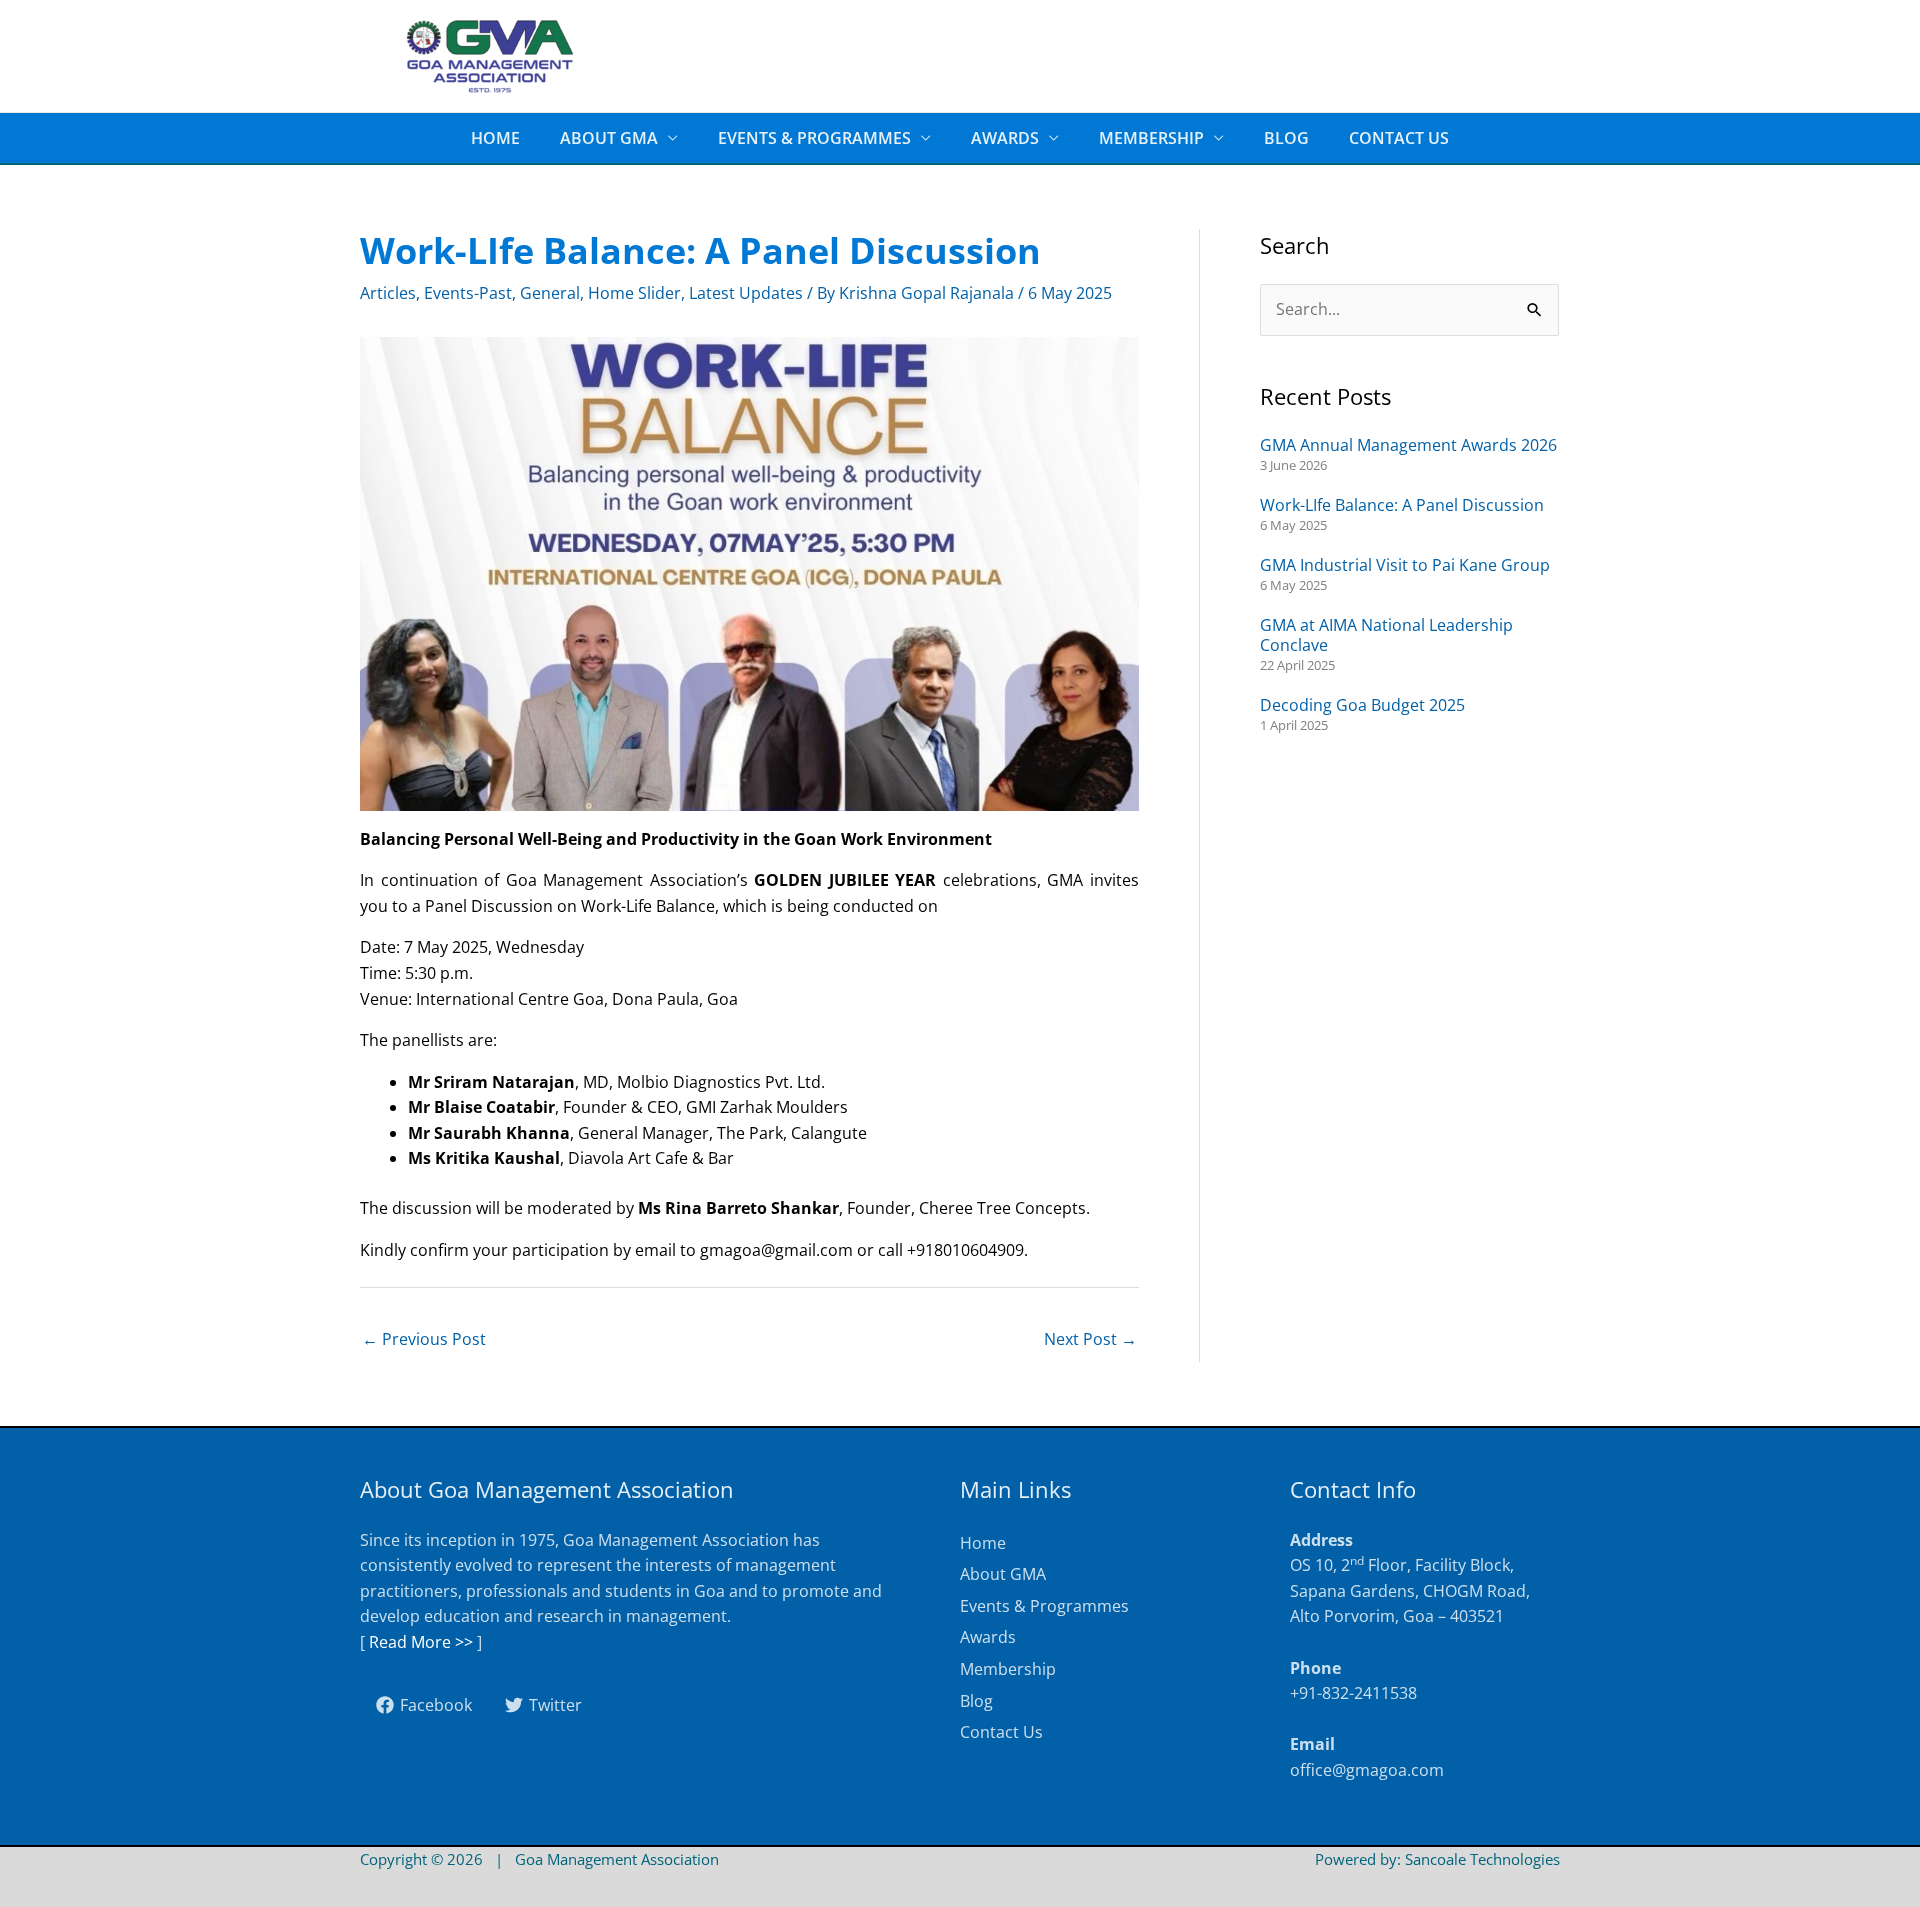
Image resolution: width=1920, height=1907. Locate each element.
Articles (388, 293)
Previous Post (424, 1339)
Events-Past (468, 293)
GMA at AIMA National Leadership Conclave (1386, 635)
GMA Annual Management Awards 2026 (1408, 445)
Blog (1286, 138)
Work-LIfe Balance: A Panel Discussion (1402, 505)
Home (495, 138)
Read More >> (421, 1642)
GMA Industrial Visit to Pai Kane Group (1405, 565)
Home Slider (634, 293)
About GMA (609, 138)
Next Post (1090, 1339)
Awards (1005, 138)
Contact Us (1399, 138)
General (550, 293)
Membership (1151, 138)
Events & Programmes (814, 138)
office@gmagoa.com (1367, 1770)
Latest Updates (746, 293)
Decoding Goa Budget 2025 (1362, 705)
